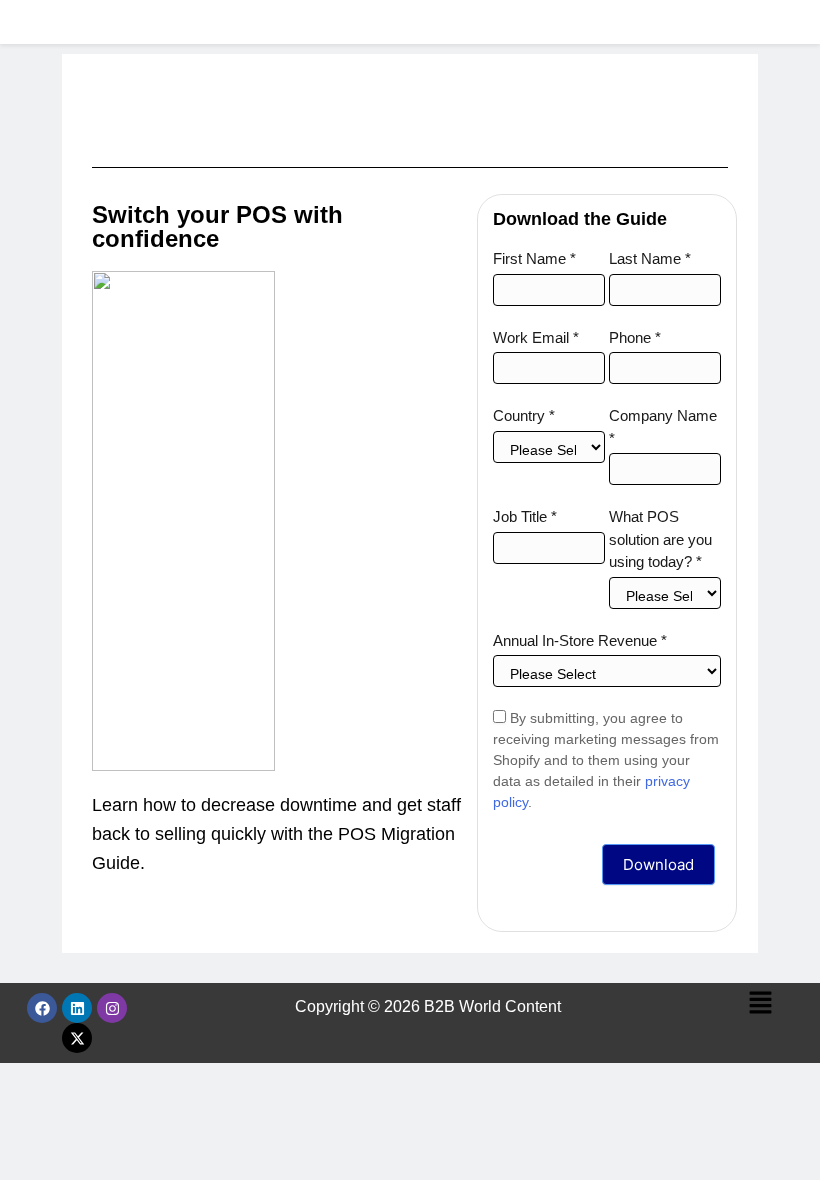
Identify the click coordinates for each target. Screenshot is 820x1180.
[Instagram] (112, 1008)
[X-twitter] (77, 1038)
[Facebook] (42, 1008)
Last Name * (650, 258)
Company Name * (663, 427)
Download (658, 864)
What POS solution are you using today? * (660, 539)
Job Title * (525, 516)
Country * (524, 415)
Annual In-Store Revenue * (580, 640)
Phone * (635, 337)
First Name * (534, 258)
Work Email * (536, 337)
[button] (760, 1004)
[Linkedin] (77, 1008)
